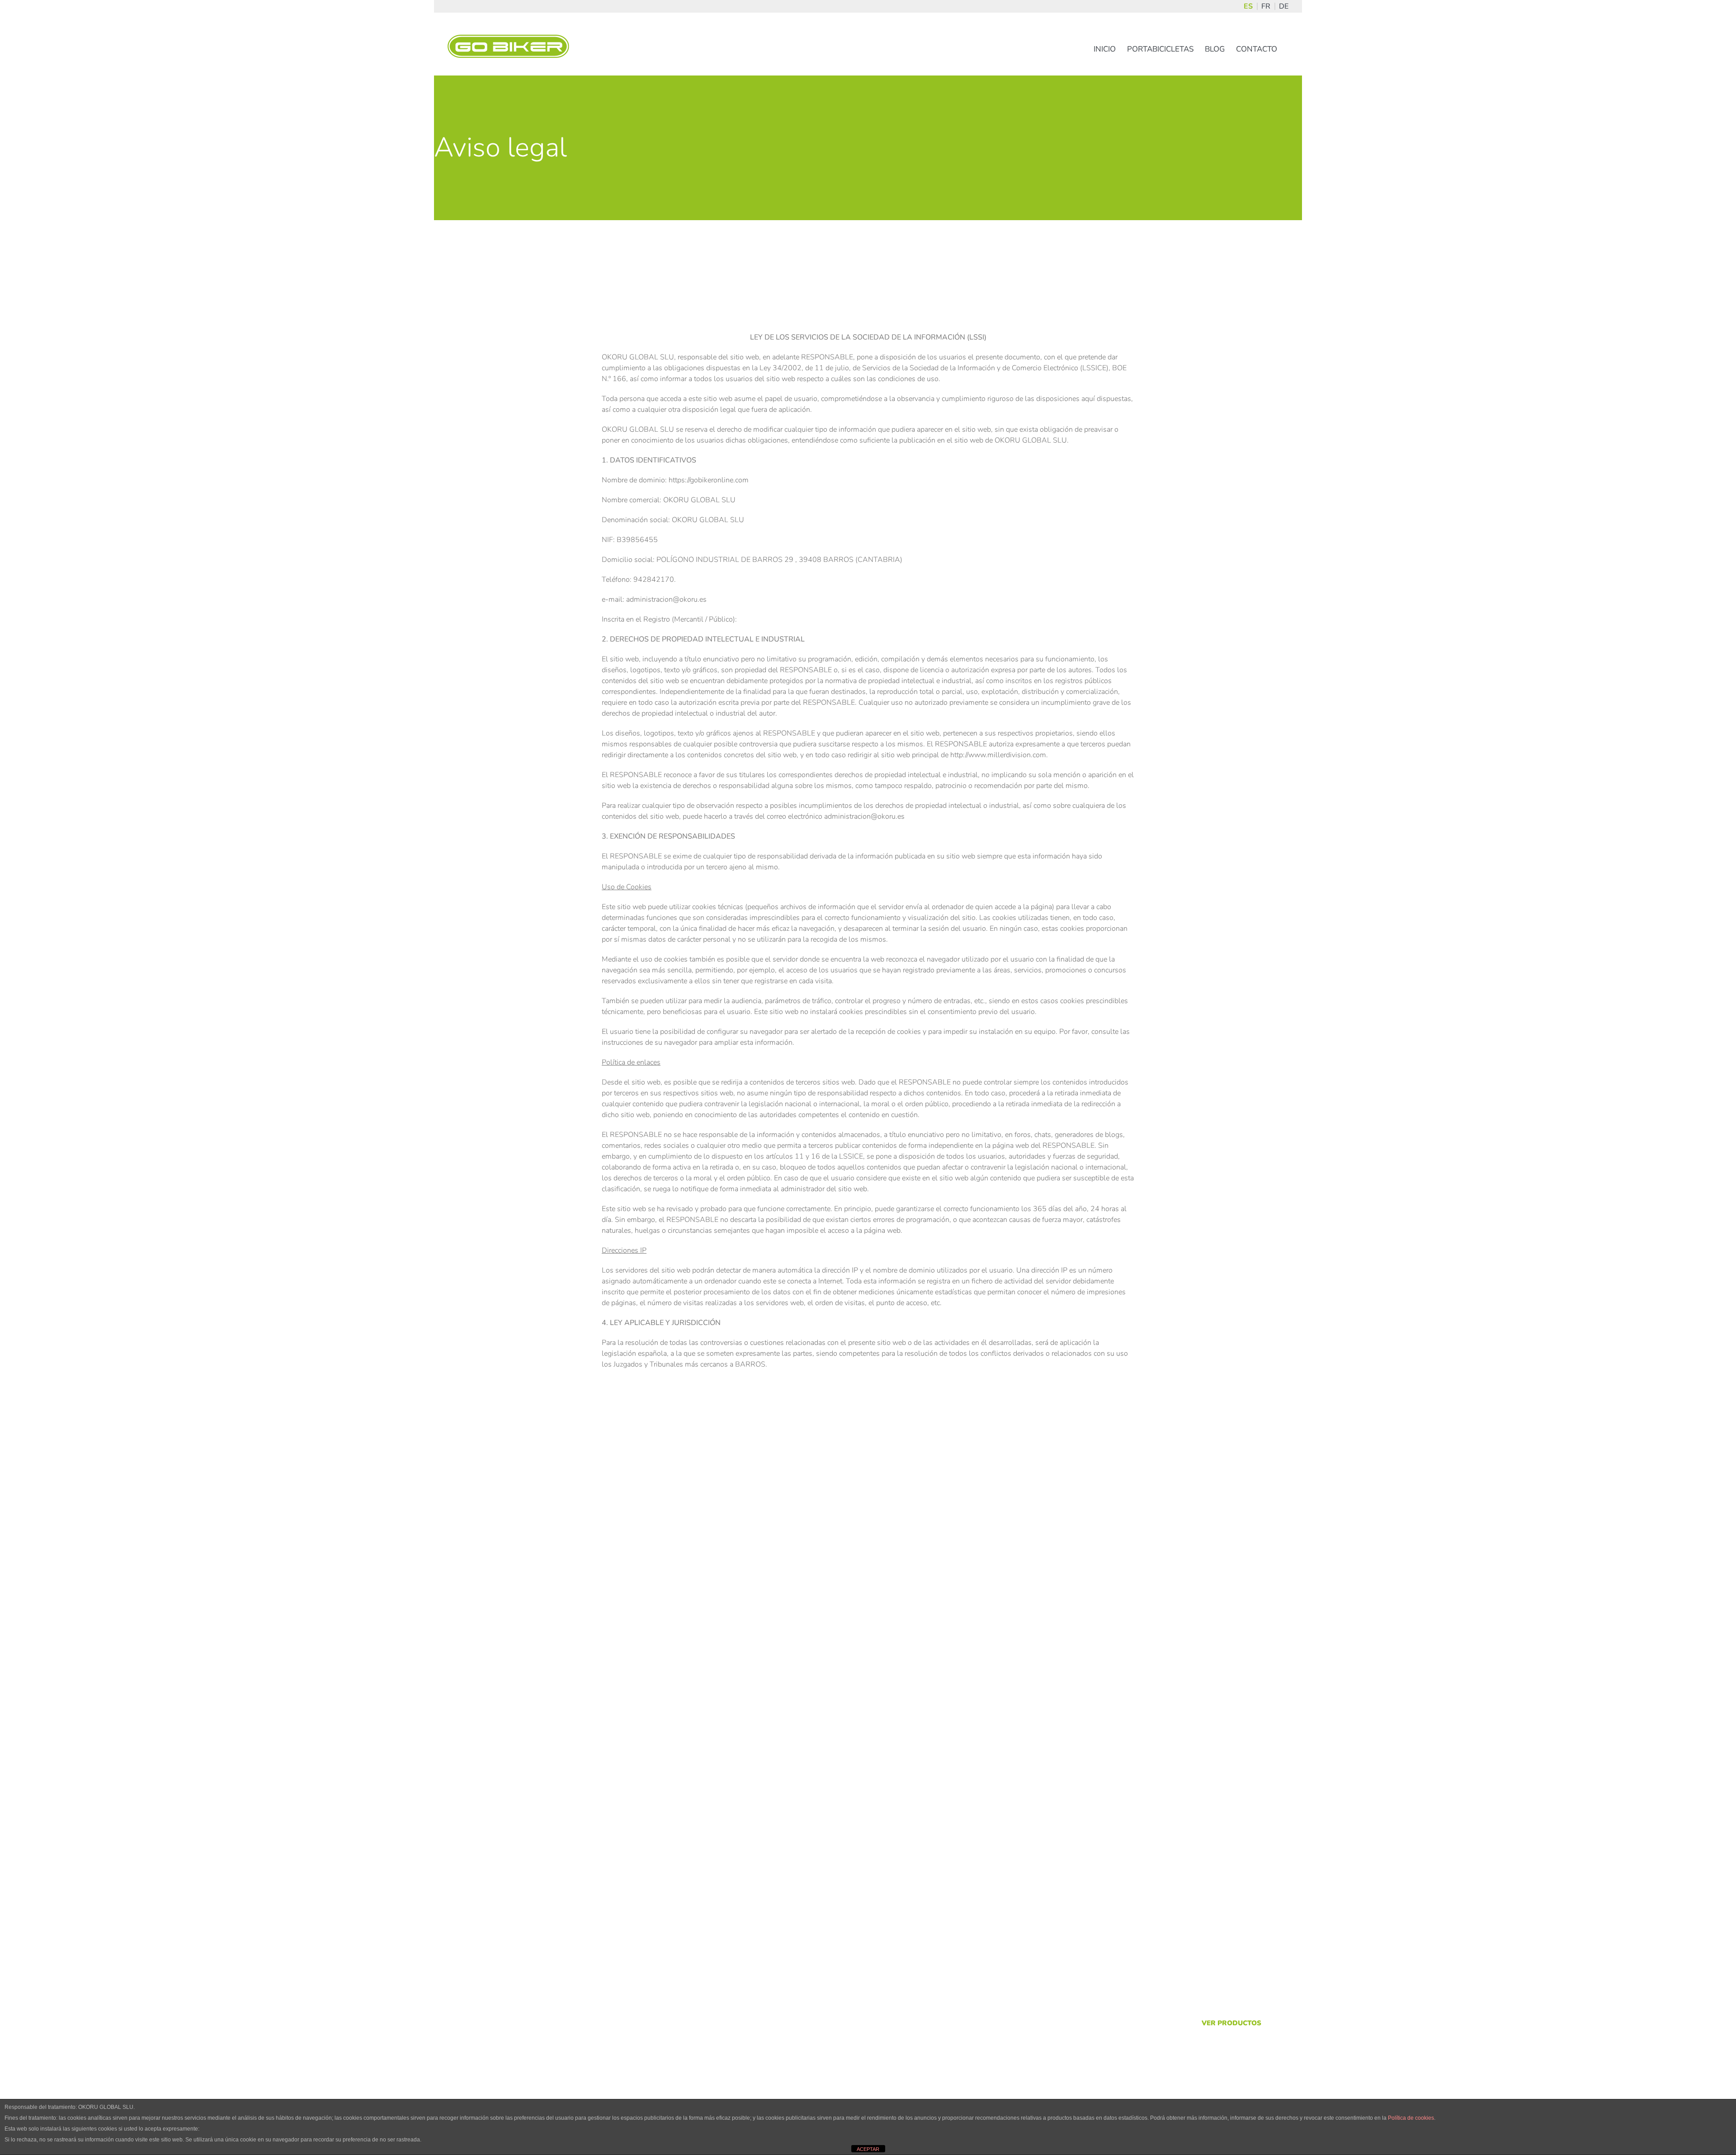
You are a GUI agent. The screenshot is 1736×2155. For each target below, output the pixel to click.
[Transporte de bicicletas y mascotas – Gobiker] (868, 1753)
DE (1284, 6)
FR (1266, 6)
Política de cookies (1411, 2118)
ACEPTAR (868, 2149)
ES (1248, 6)
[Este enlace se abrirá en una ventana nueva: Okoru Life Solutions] (509, 2028)
